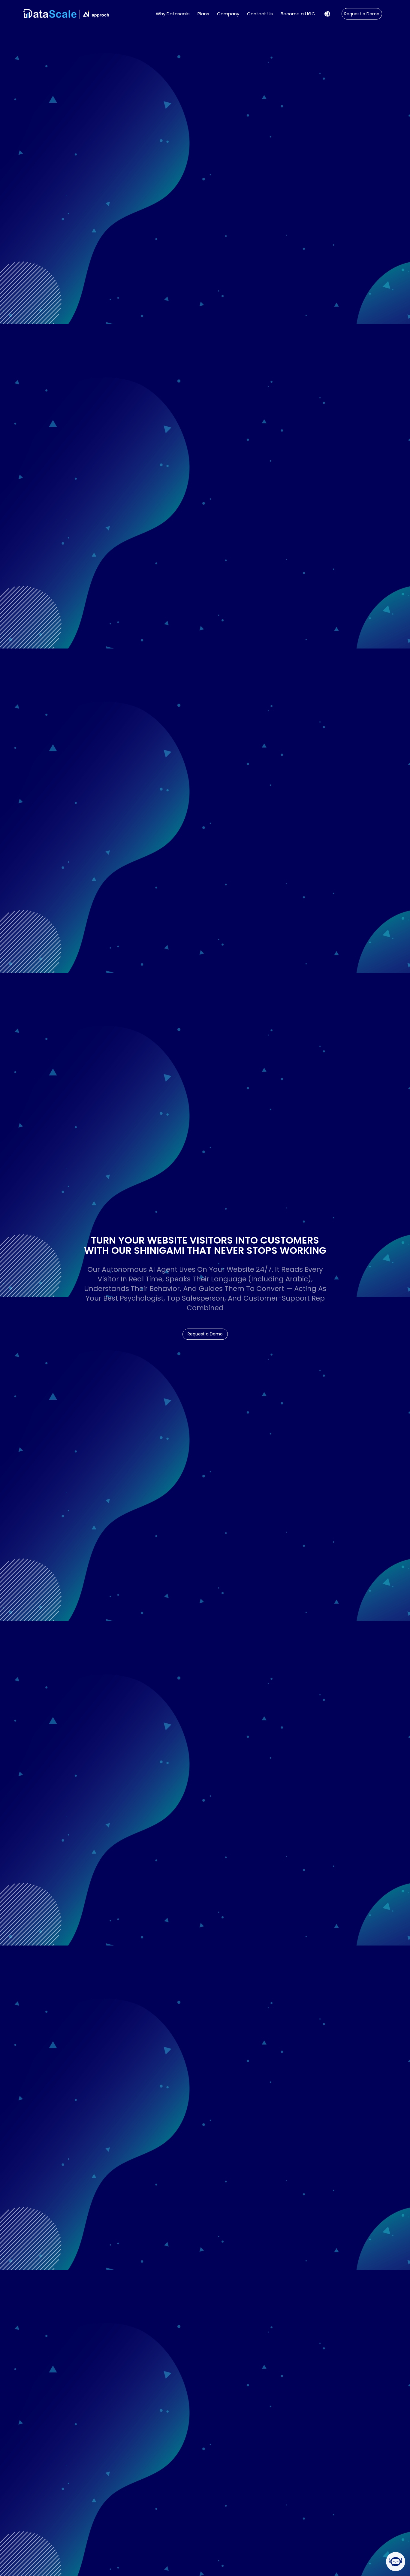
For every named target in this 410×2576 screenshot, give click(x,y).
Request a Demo (362, 14)
